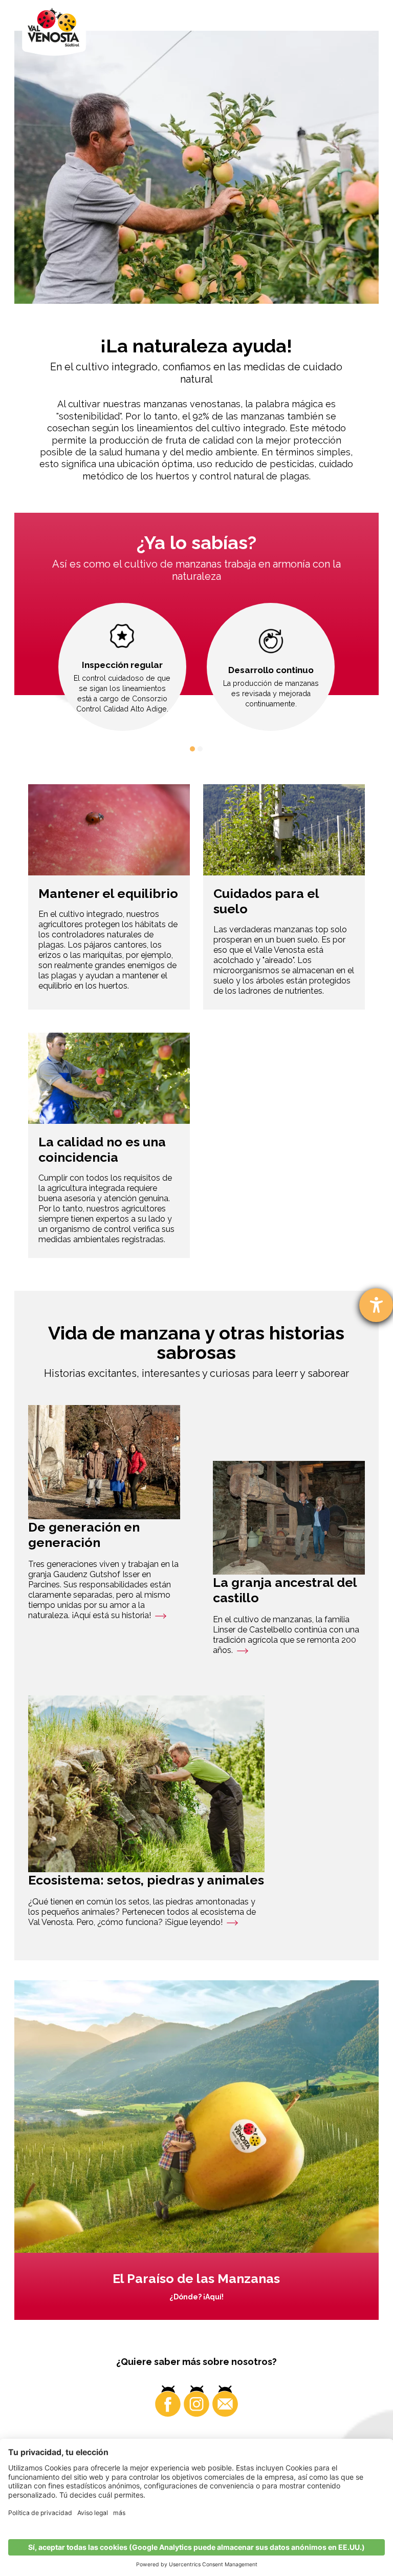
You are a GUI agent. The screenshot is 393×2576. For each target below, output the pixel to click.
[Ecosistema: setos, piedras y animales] (146, 1784)
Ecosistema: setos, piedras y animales (146, 1880)
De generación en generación (84, 1535)
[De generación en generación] (104, 1462)
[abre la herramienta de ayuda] (376, 1305)
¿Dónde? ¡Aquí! (196, 2297)
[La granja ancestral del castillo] (289, 1518)
